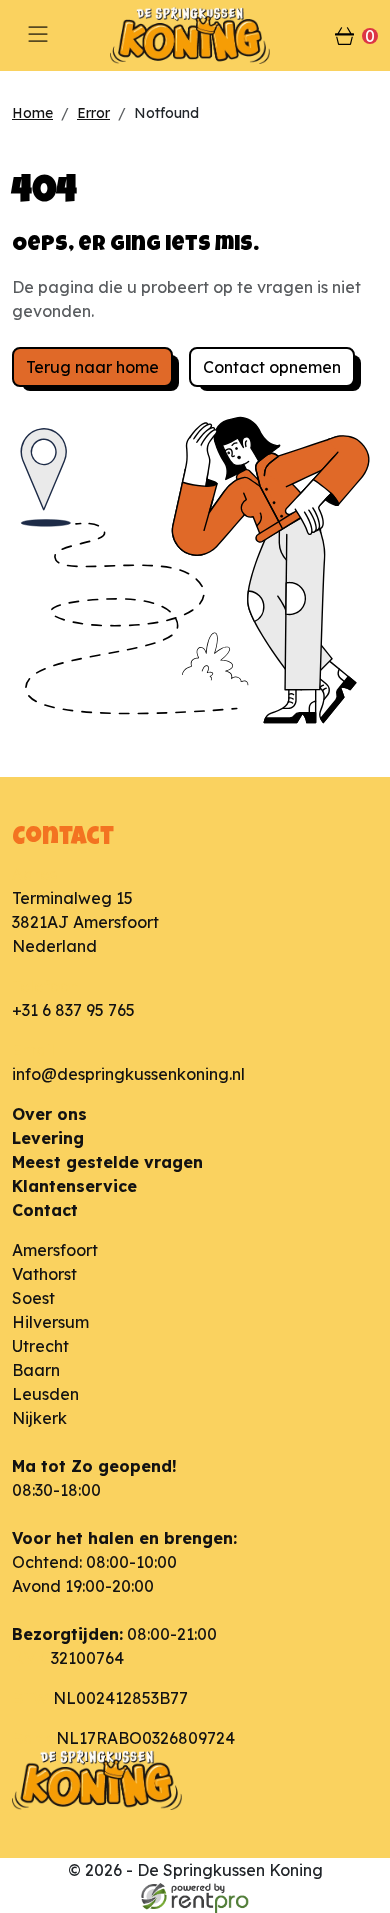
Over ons (49, 1114)
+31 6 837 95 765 (73, 1010)
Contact (45, 1210)
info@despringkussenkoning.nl (128, 1074)
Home (32, 113)
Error (93, 113)
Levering (48, 1138)
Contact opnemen (272, 367)
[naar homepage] (195, 35)
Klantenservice (74, 1186)
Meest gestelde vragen (107, 1162)
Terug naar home (92, 367)
